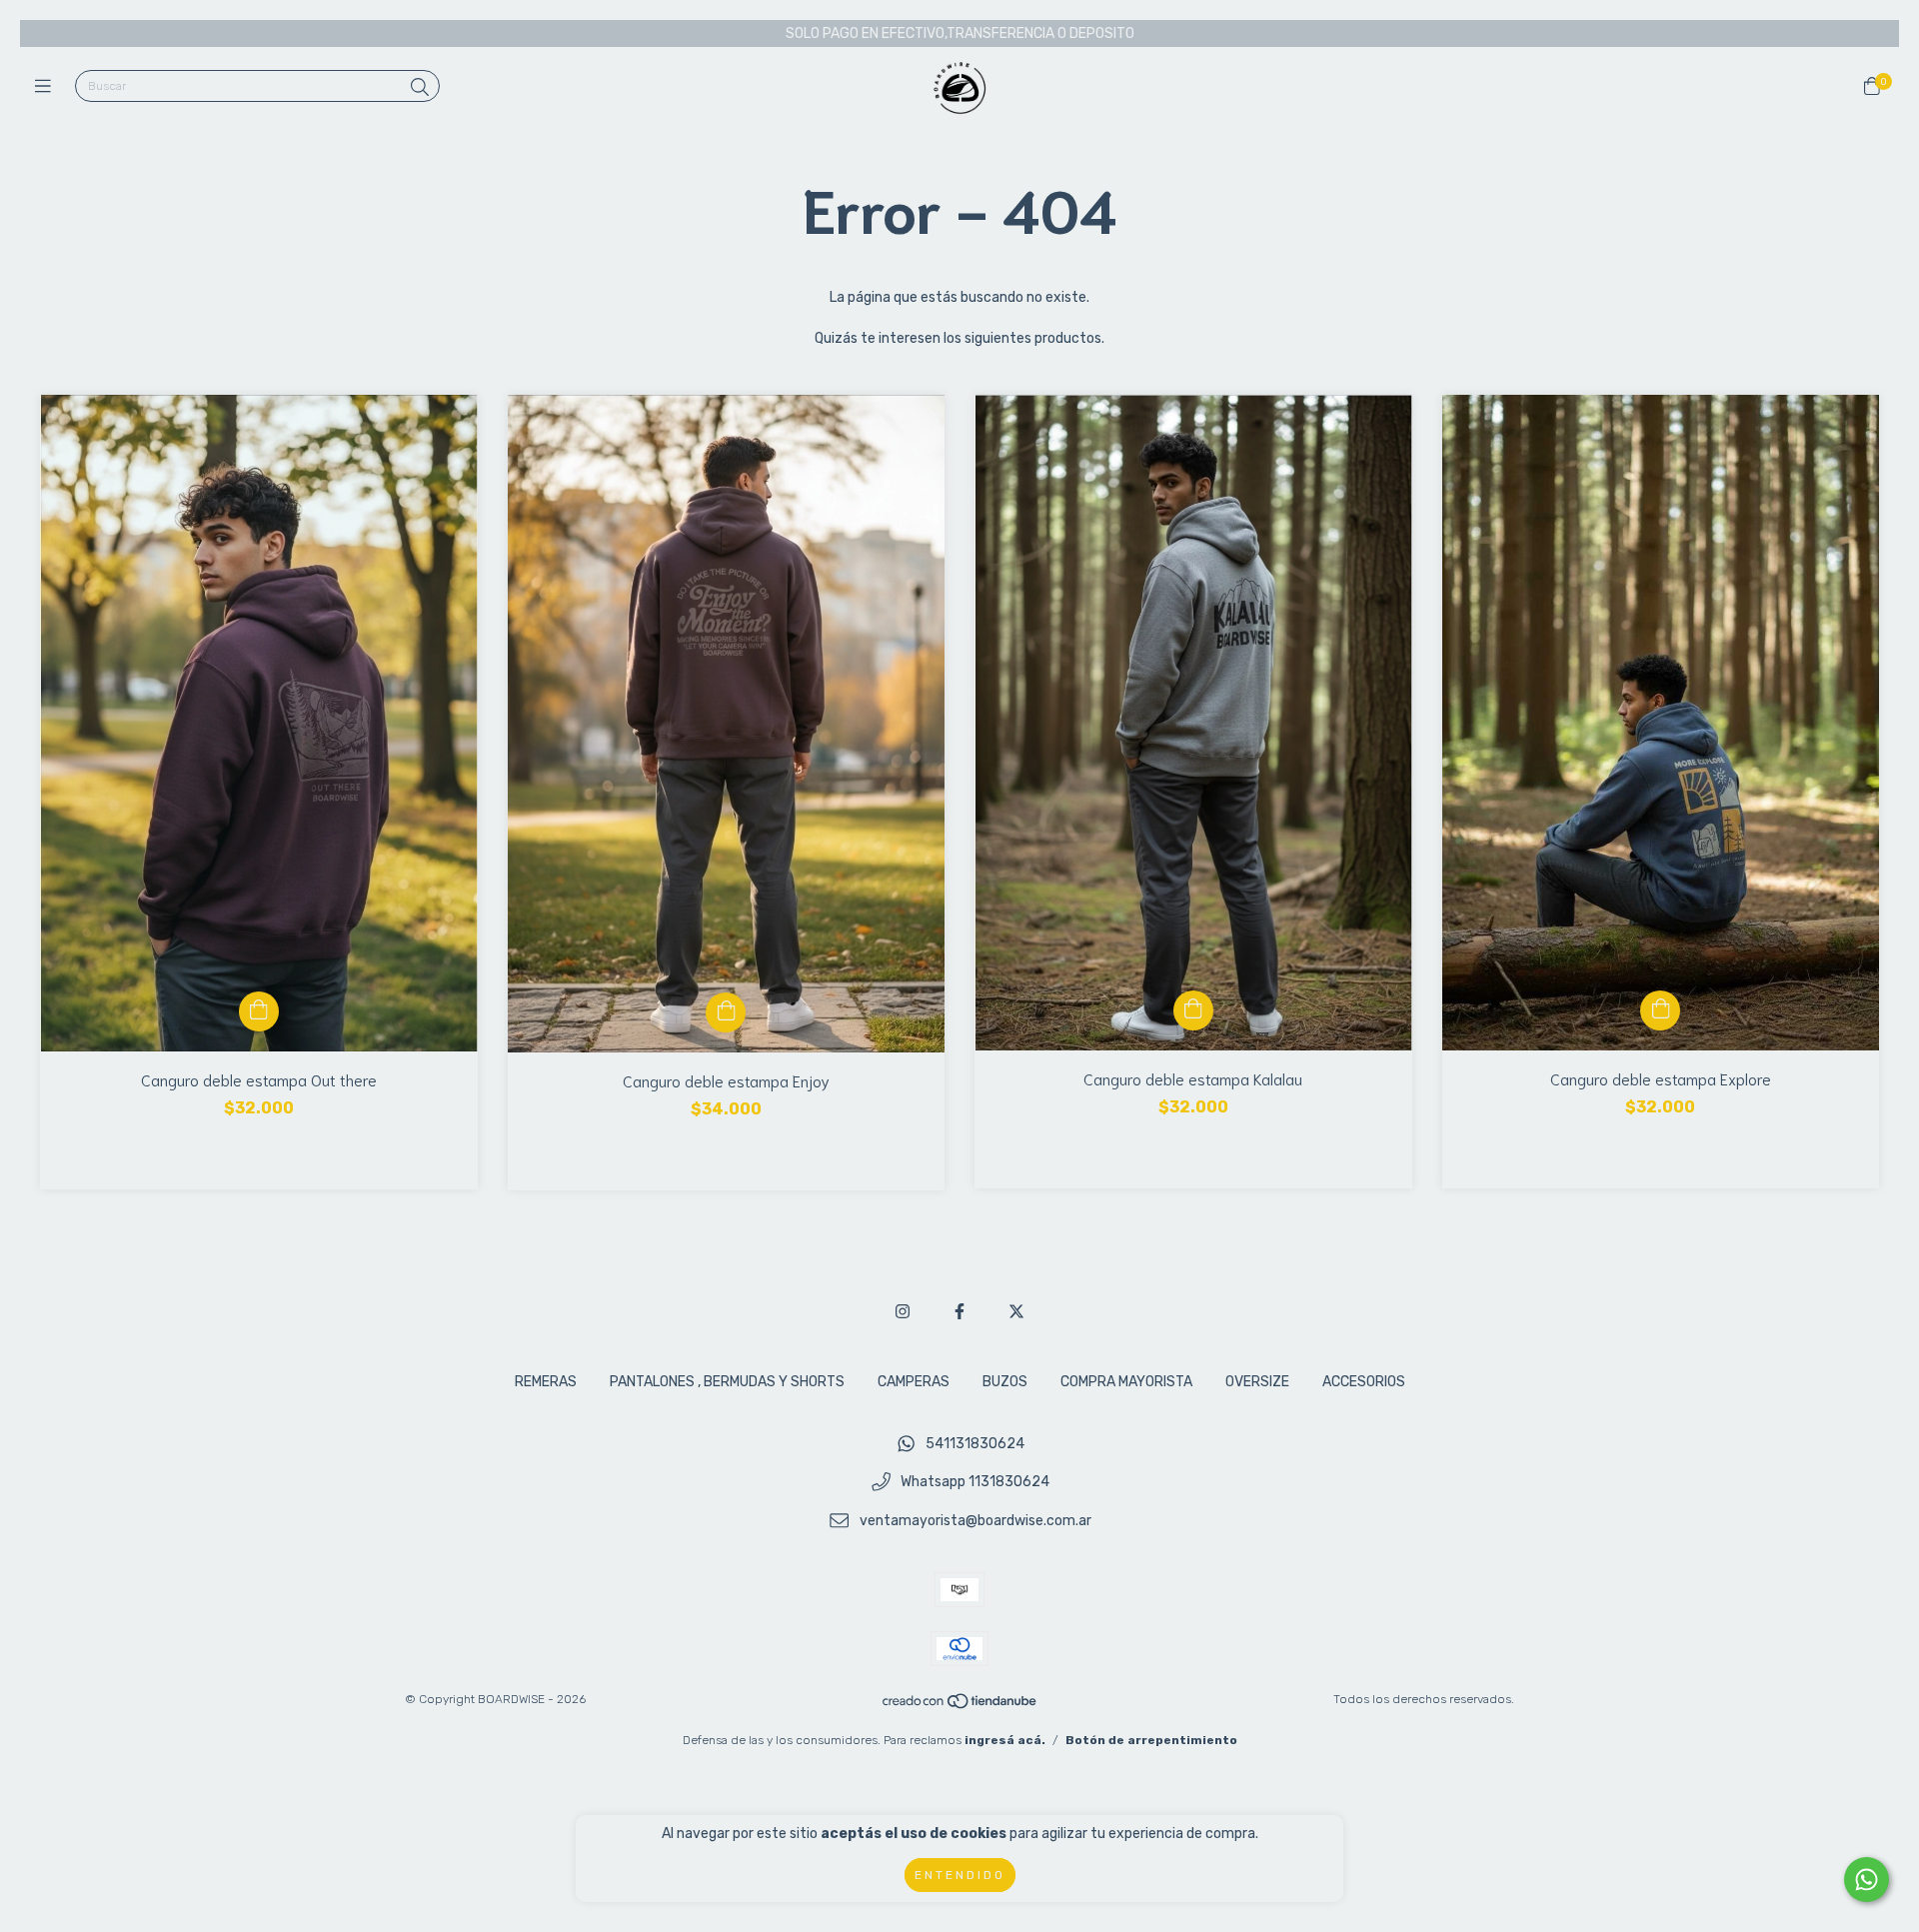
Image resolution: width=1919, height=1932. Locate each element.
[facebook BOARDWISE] (959, 1312)
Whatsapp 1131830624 (975, 1483)
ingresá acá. (1005, 1740)
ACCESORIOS (1364, 1382)
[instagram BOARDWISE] (903, 1312)
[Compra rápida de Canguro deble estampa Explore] (1660, 1010)
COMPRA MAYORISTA (1126, 1382)
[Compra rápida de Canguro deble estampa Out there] (259, 1011)
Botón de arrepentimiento (1151, 1740)
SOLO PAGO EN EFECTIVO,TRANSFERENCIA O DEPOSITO (960, 33)
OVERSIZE (1257, 1382)
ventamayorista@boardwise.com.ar (975, 1522)
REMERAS (546, 1382)
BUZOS (1005, 1382)
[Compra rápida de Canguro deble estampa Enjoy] (726, 1012)
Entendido (960, 1875)
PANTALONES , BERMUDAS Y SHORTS (727, 1382)
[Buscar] (420, 88)
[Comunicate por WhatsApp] (1867, 1880)
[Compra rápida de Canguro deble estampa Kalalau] (1193, 1010)
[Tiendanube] (960, 1706)
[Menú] (47, 87)
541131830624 (975, 1444)
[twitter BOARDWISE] (1016, 1312)
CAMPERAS (914, 1382)
